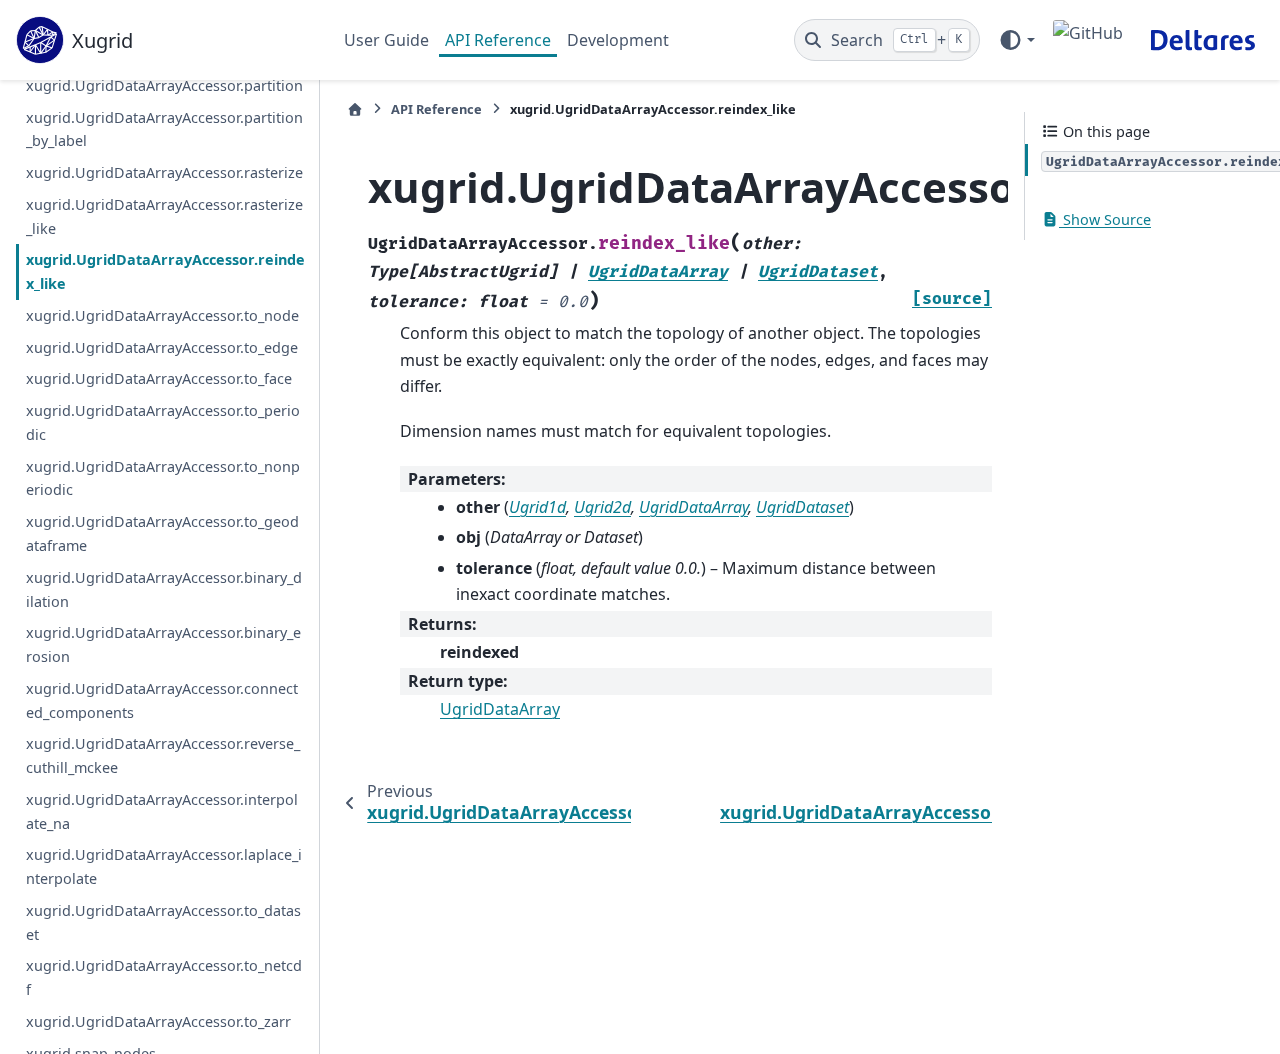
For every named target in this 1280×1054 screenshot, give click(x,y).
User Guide (386, 40)
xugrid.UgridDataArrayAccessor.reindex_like (165, 271)
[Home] (355, 109)
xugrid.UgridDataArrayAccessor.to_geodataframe (162, 533)
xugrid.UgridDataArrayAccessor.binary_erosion (163, 644)
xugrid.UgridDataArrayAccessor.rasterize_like (164, 215)
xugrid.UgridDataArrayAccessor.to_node (162, 315)
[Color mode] (1016, 40)
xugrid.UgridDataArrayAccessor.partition (164, 84)
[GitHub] (1088, 40)
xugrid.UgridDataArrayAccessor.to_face (159, 378)
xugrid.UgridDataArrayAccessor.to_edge (162, 346)
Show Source (1105, 219)
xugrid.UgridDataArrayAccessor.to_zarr (158, 1021)
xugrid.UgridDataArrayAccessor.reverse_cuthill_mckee (163, 755)
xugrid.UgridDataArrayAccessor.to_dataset (163, 922)
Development (618, 40)
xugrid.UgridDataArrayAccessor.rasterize (164, 172)
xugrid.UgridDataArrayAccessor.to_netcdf (164, 977)
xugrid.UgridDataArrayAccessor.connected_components (162, 699)
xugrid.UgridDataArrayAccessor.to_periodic (163, 422)
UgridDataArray (500, 709)
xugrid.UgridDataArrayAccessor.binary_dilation (164, 588)
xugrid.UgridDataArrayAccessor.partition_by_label (164, 128)
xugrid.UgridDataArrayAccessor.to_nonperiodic (163, 477)
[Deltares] (1202, 40)
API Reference (498, 40)
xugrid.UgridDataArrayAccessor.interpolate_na (162, 811)
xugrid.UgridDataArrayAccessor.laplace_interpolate (164, 866)
